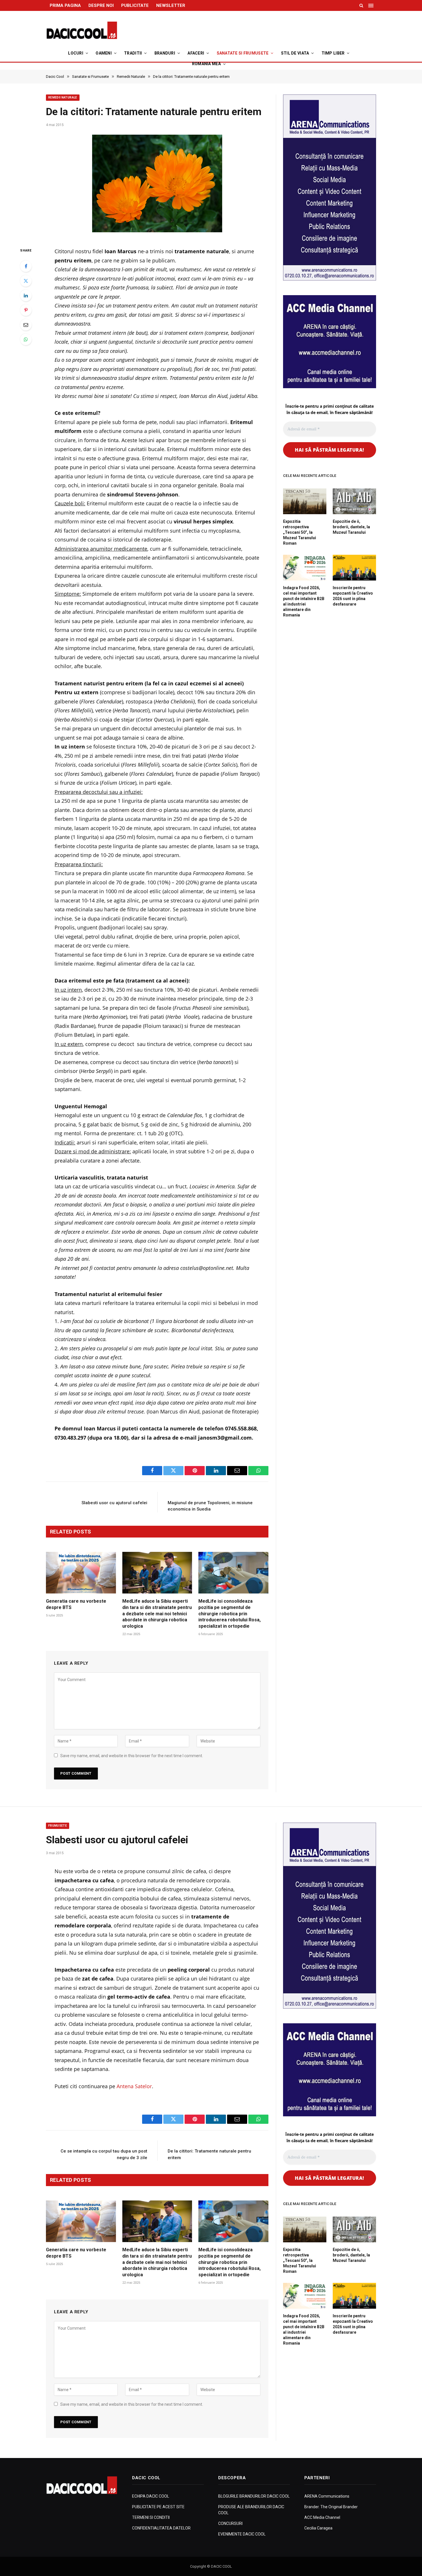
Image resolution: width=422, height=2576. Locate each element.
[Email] (26, 325)
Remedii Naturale (63, 97)
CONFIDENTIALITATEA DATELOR (161, 2528)
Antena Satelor (134, 2086)
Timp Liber (333, 53)
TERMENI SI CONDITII (151, 2517)
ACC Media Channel (322, 2517)
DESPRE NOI (101, 5)
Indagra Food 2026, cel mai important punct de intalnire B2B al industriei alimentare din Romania (304, 601)
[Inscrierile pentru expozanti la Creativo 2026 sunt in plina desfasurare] (354, 568)
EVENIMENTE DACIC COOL (242, 2534)
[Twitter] (26, 281)
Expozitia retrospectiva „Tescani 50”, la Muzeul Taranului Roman (300, 532)
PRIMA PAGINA (65, 5)
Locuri (76, 53)
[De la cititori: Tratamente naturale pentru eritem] (157, 185)
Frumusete (58, 1826)
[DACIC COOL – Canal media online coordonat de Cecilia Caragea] (82, 30)
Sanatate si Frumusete (243, 53)
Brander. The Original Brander (331, 2507)
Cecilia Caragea (318, 2528)
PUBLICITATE (135, 5)
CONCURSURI (230, 2523)
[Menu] (371, 5)
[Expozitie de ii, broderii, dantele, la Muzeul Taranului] (354, 501)
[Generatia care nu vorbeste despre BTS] (81, 1573)
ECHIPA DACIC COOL (151, 2496)
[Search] (361, 5)
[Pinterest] (26, 310)
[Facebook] (26, 266)
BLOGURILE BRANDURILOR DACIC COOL (254, 2496)
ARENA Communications (327, 2496)
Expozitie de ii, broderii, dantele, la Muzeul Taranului (351, 527)
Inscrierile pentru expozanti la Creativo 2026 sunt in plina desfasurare (353, 596)
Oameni (104, 53)
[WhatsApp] (26, 339)
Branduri (165, 53)
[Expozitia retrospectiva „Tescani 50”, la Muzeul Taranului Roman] (305, 501)
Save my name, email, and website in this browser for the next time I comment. (132, 1756)
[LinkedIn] (26, 295)
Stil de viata (295, 53)
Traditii (133, 53)
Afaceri (196, 53)
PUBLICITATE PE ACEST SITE (158, 2507)
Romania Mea (206, 64)
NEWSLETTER (171, 5)
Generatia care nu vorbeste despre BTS (76, 1604)
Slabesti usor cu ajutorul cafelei (114, 1503)
